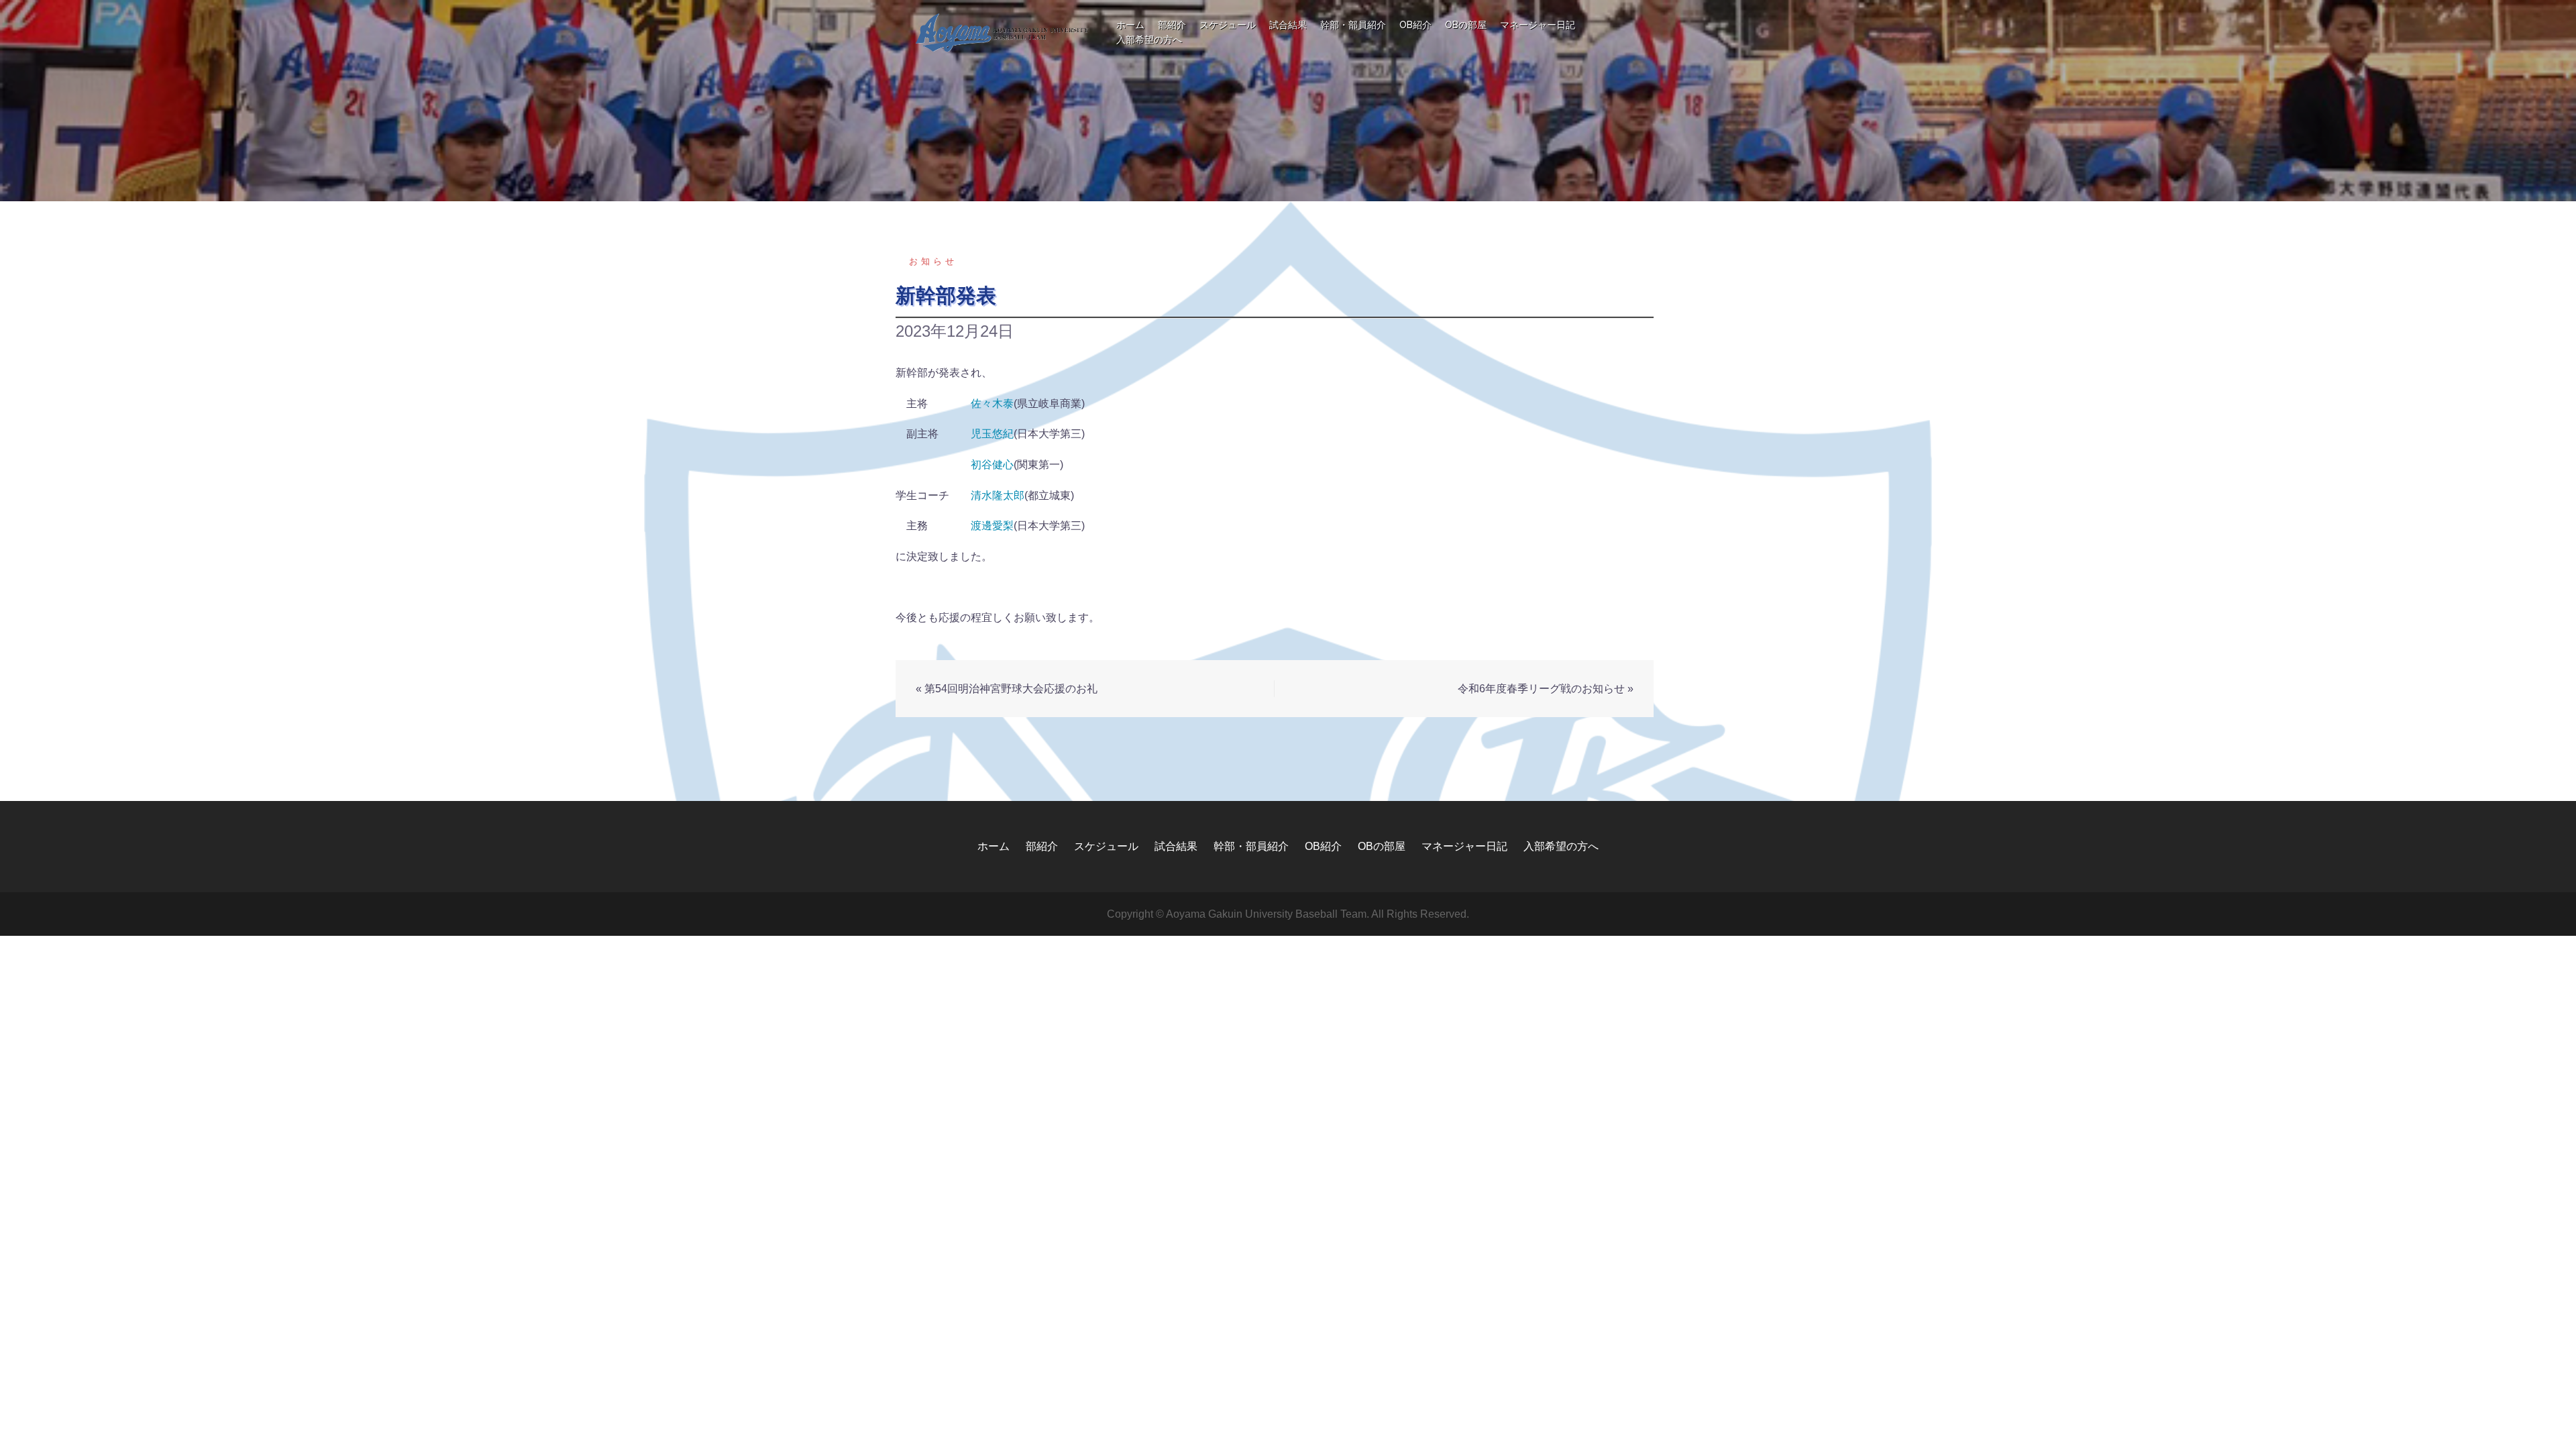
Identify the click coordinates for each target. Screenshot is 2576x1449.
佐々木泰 (992, 404)
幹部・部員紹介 (1353, 25)
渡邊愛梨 (992, 526)
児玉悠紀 (992, 434)
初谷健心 (992, 465)
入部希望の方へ (1149, 40)
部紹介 (1172, 25)
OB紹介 (1415, 25)
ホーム (1130, 25)
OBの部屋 (1466, 25)
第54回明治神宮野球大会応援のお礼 (1011, 689)
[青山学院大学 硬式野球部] (1003, 32)
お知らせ (933, 261)
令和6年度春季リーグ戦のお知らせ (1541, 689)
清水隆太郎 (998, 495)
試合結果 (1288, 25)
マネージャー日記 (1538, 25)
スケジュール (1228, 25)
